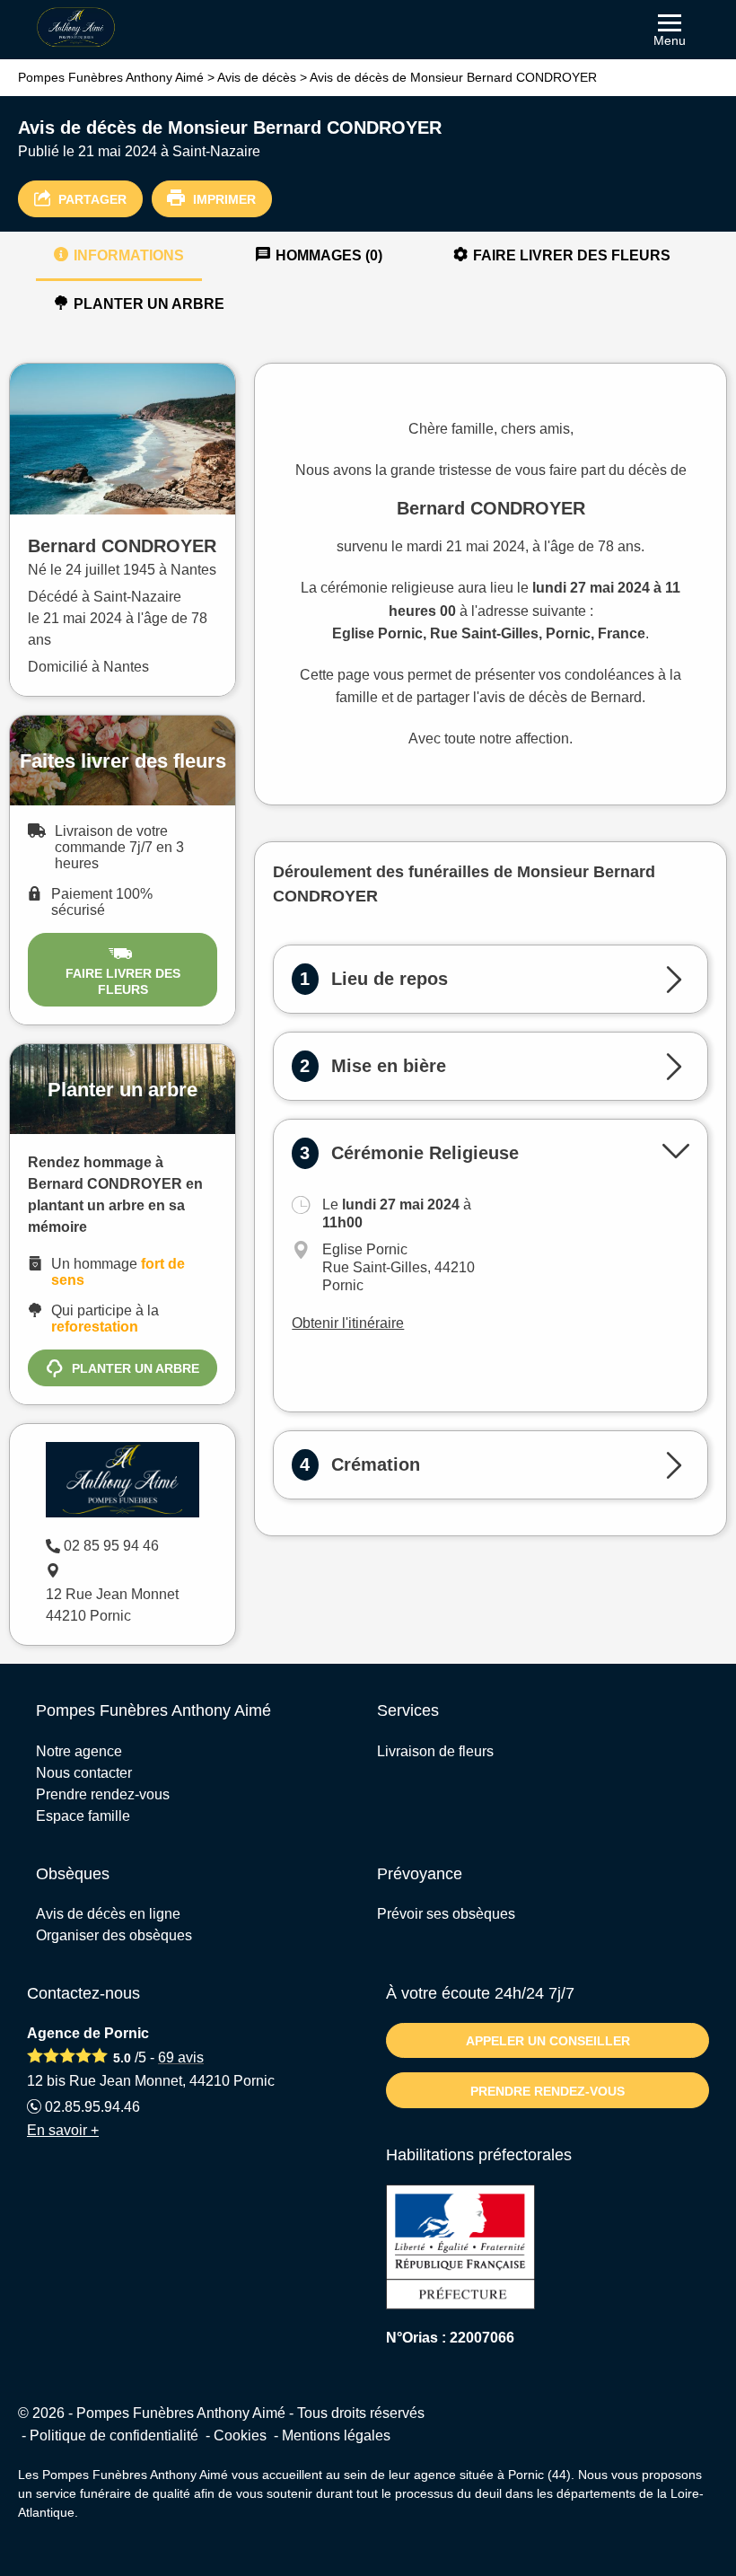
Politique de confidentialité (114, 2435)
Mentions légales (336, 2435)
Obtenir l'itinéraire (348, 1323)
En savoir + (63, 2130)
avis (181, 2057)
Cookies (240, 2435)
